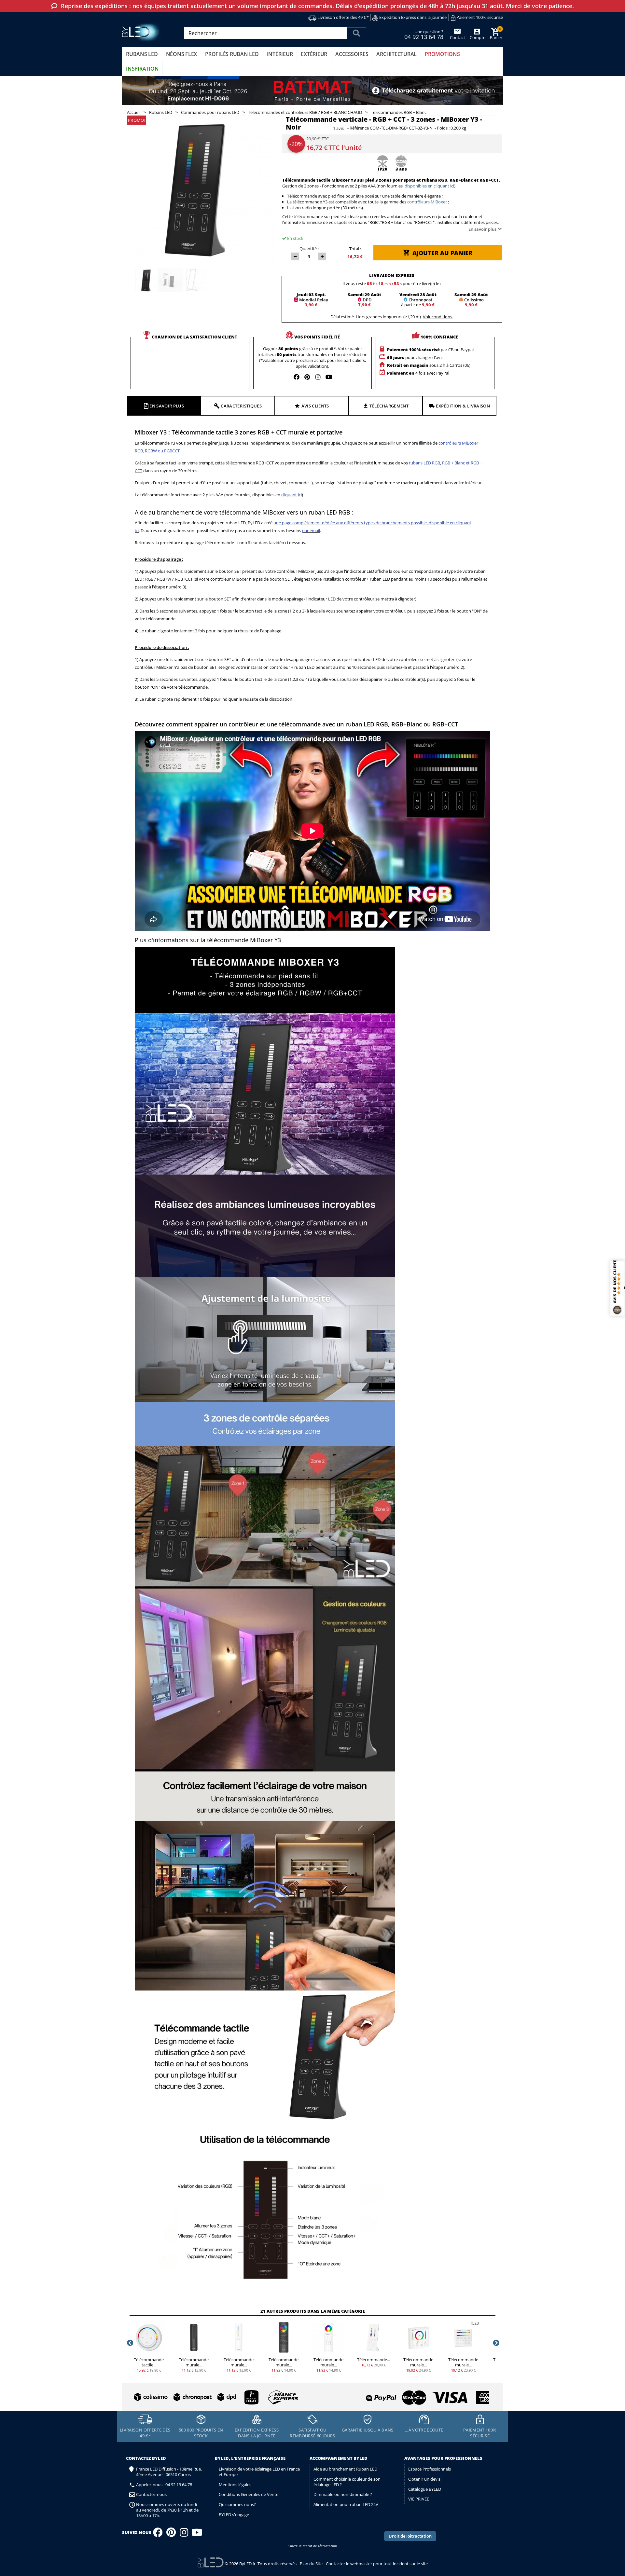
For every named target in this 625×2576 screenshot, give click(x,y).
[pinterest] (307, 377)
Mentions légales (235, 2485)
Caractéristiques (241, 406)
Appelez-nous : (164, 2485)
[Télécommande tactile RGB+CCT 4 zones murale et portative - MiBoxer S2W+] (149, 2337)
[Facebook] (158, 2534)
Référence (359, 128)
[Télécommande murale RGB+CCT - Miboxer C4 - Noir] (194, 2337)
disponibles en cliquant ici (429, 186)
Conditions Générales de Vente (249, 2494)
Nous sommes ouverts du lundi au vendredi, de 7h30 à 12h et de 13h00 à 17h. (167, 2510)
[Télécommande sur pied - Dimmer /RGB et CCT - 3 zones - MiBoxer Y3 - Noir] (147, 280)
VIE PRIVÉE (419, 2499)
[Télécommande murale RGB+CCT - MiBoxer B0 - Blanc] (418, 2337)
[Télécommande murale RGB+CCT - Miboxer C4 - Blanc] (239, 2337)
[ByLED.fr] (142, 32)
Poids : (443, 128)
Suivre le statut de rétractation (313, 2546)
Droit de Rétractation (410, 2536)
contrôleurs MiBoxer (427, 202)
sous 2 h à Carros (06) (429, 365)
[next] (495, 2343)
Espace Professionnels (430, 2469)
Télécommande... (374, 2360)
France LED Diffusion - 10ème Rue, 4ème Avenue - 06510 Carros (169, 2472)
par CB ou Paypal (430, 350)
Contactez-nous (151, 2494)
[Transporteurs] (215, 2397)
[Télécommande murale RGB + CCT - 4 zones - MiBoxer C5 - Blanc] (328, 2337)
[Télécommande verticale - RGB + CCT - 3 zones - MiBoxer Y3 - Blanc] (373, 2337)
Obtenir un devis (424, 2479)
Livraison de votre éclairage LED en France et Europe (259, 2472)
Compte (477, 37)
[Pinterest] (171, 2534)
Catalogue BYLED (425, 2489)
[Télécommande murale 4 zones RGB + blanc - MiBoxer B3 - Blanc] (463, 2337)
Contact (458, 37)
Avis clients (315, 406)
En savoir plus (482, 229)
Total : (355, 249)
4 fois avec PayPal (418, 373)
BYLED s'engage (234, 2514)
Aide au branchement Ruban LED (345, 2469)
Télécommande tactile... (149, 2362)
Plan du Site (311, 2564)
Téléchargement (389, 406)
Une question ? (424, 34)
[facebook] (297, 377)
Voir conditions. (438, 317)
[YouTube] (197, 2534)
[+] (322, 256)
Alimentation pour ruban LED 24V (346, 2504)
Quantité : (309, 249)
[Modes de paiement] (402, 2395)
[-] (295, 256)
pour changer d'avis (415, 357)
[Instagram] (184, 2534)
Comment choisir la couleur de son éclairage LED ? (347, 2482)
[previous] (130, 2343)
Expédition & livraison (463, 406)
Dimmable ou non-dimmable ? (343, 2494)
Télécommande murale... (194, 2362)
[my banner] (312, 91)
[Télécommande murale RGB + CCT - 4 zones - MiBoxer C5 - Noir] (284, 2337)
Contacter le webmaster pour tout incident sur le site (377, 2564)
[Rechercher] (356, 33)
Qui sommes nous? (237, 2504)
